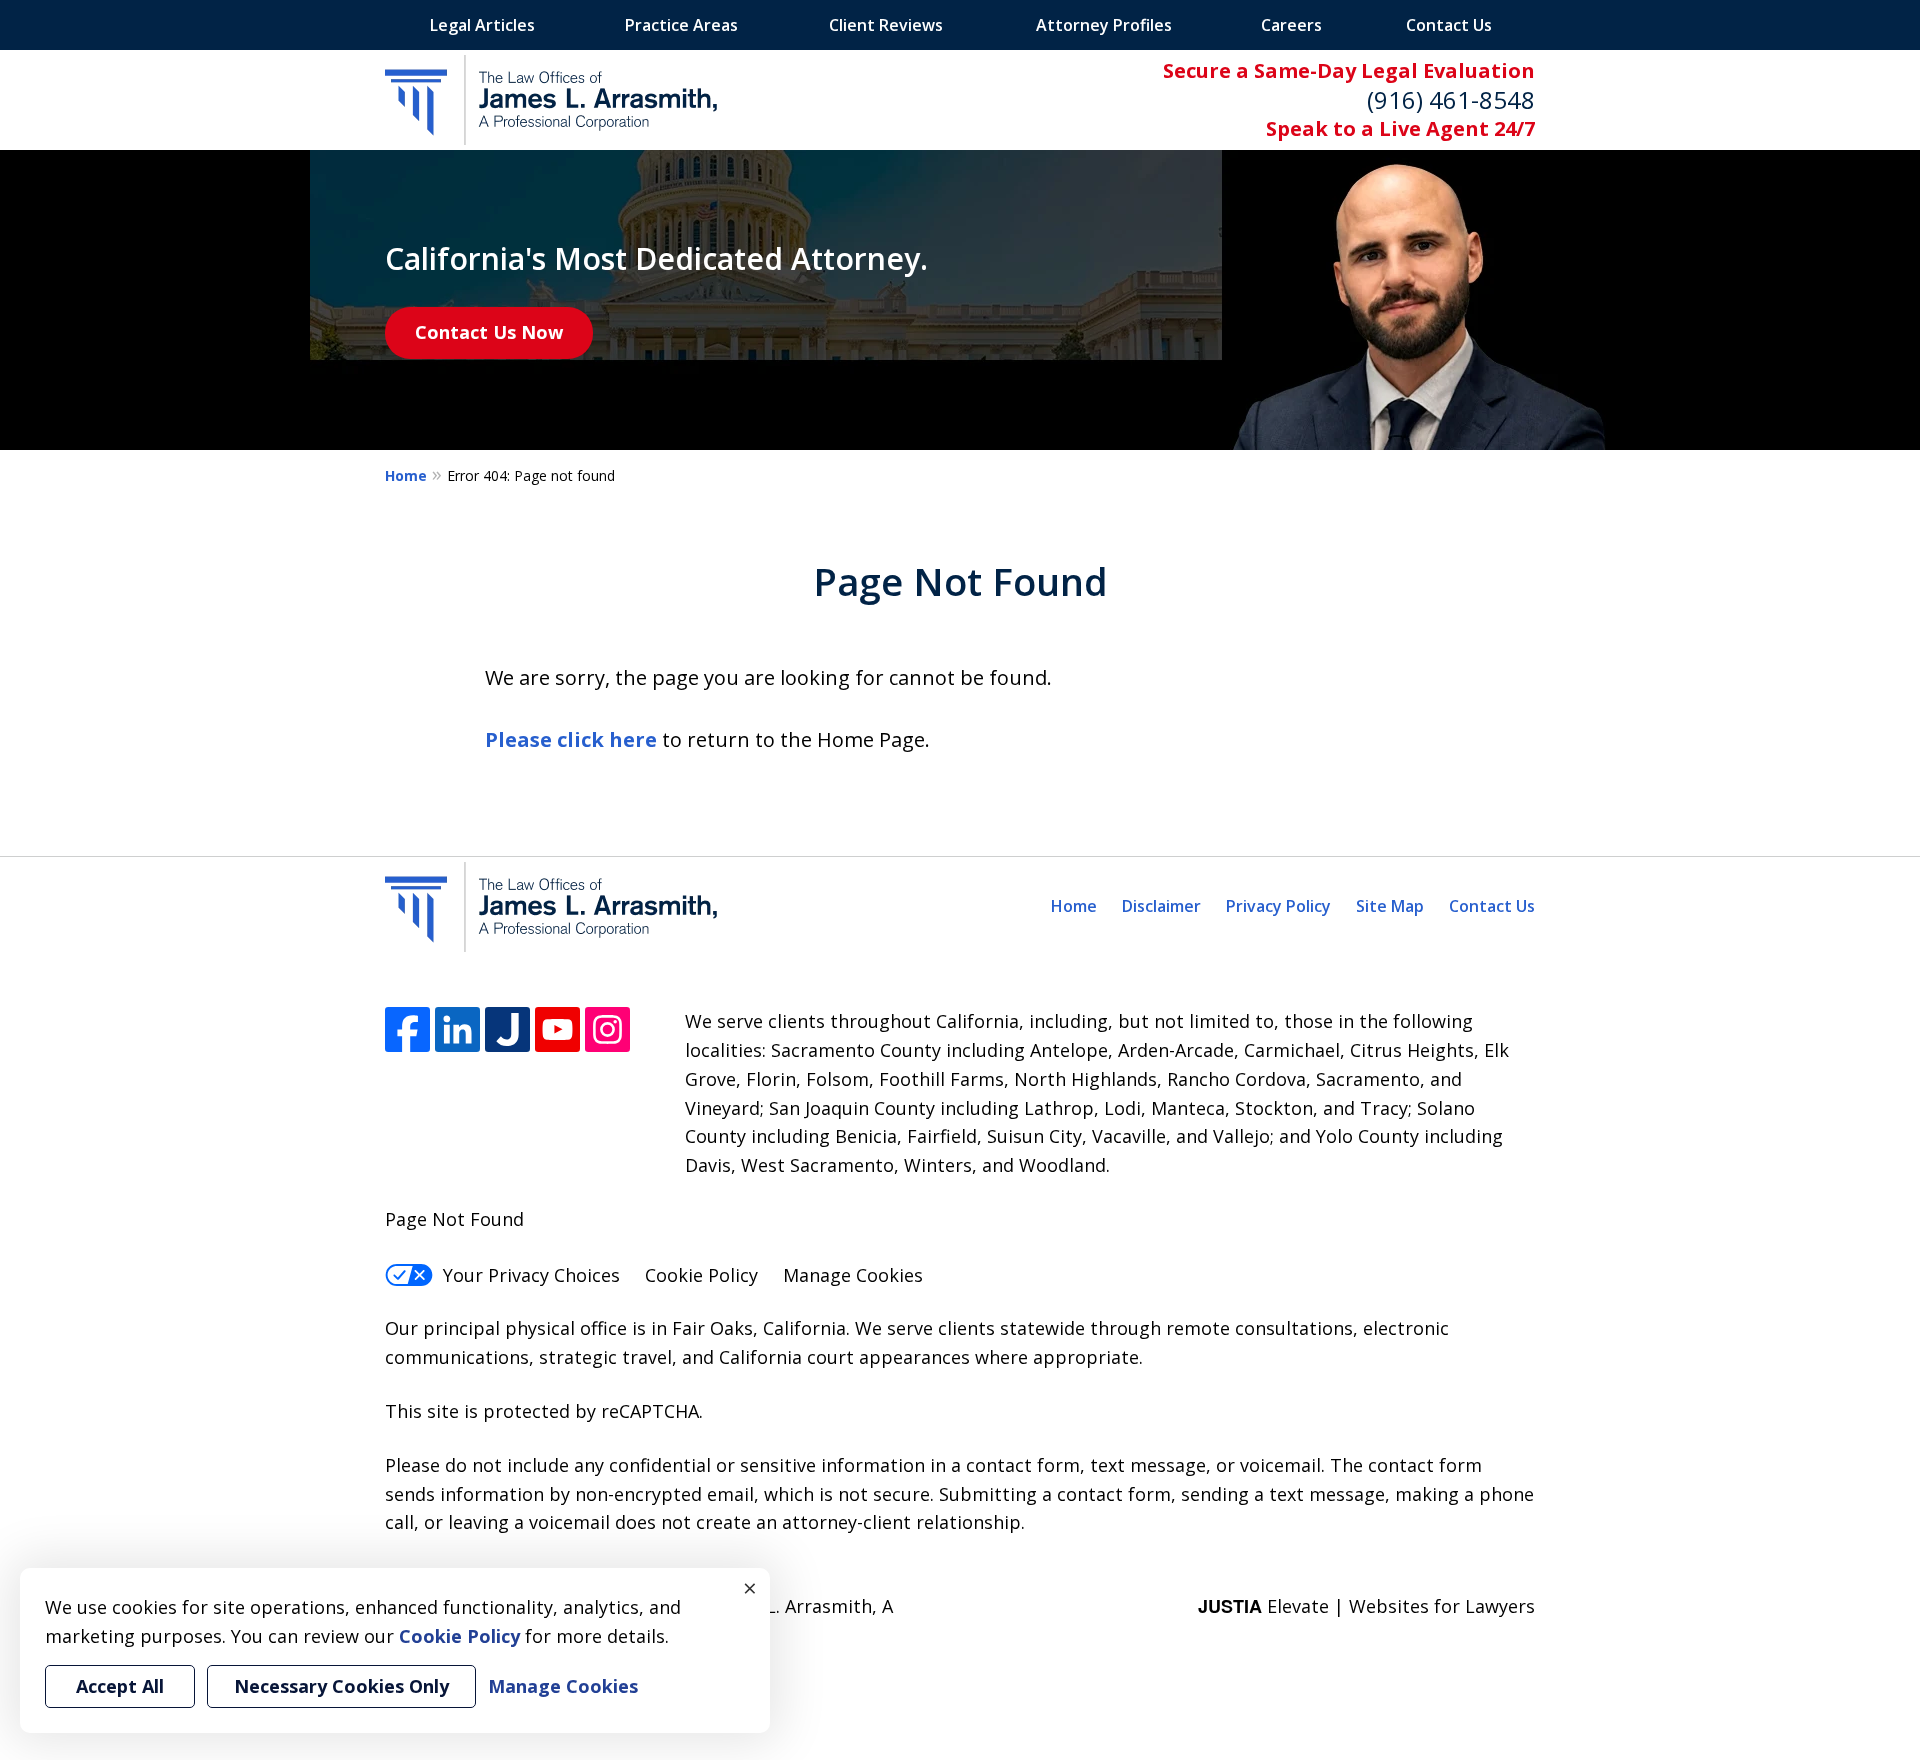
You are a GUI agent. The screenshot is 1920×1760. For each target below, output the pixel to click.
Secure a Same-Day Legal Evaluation (1349, 70)
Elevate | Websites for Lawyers (1366, 1606)
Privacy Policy (1278, 906)
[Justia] (507, 1029)
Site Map (1390, 906)
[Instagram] (607, 1029)
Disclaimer (1161, 906)
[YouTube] (557, 1029)
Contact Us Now (489, 332)
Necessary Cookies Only (341, 1686)
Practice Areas (681, 25)
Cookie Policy (701, 1275)
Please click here (571, 739)
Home (406, 475)
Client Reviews (886, 25)
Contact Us (1449, 25)
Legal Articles (482, 25)
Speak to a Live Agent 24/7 (1400, 128)
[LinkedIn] (457, 1029)
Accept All (120, 1686)
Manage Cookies (853, 1275)
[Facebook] (407, 1029)
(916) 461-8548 (1451, 99)
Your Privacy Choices (531, 1275)
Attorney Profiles (1104, 25)
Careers (1291, 25)
